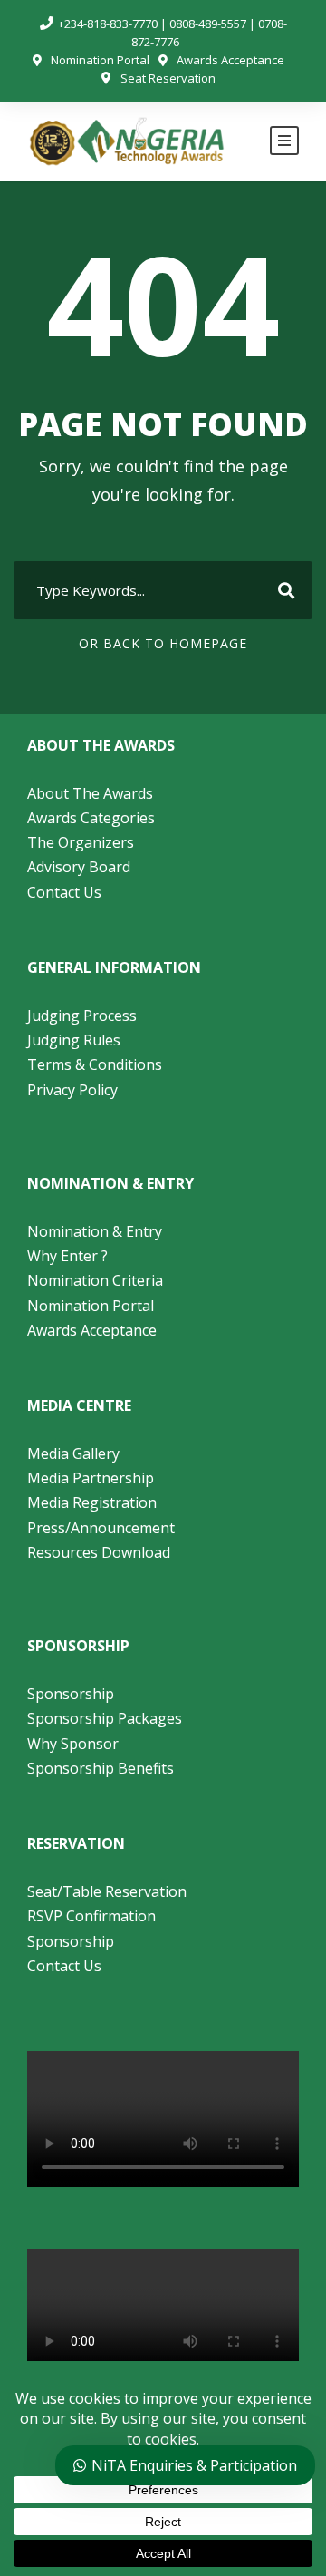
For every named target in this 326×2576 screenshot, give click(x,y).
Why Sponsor (73, 1744)
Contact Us (64, 892)
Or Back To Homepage (163, 643)
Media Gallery (73, 1453)
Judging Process (82, 1016)
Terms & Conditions (95, 1064)
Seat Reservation (168, 78)
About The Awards (90, 793)
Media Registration (92, 1502)
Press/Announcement (103, 1528)
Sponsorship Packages (105, 1718)
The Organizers (81, 842)
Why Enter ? (67, 1256)
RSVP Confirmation (91, 1916)
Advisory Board (79, 867)
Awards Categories (91, 818)
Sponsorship (71, 1694)
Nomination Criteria (95, 1280)
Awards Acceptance (230, 60)
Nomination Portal (100, 60)
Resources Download (99, 1552)
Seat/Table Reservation (107, 1891)
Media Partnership (91, 1478)
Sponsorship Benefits (101, 1768)
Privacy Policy (72, 1090)
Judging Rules (74, 1040)
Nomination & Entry (95, 1231)
